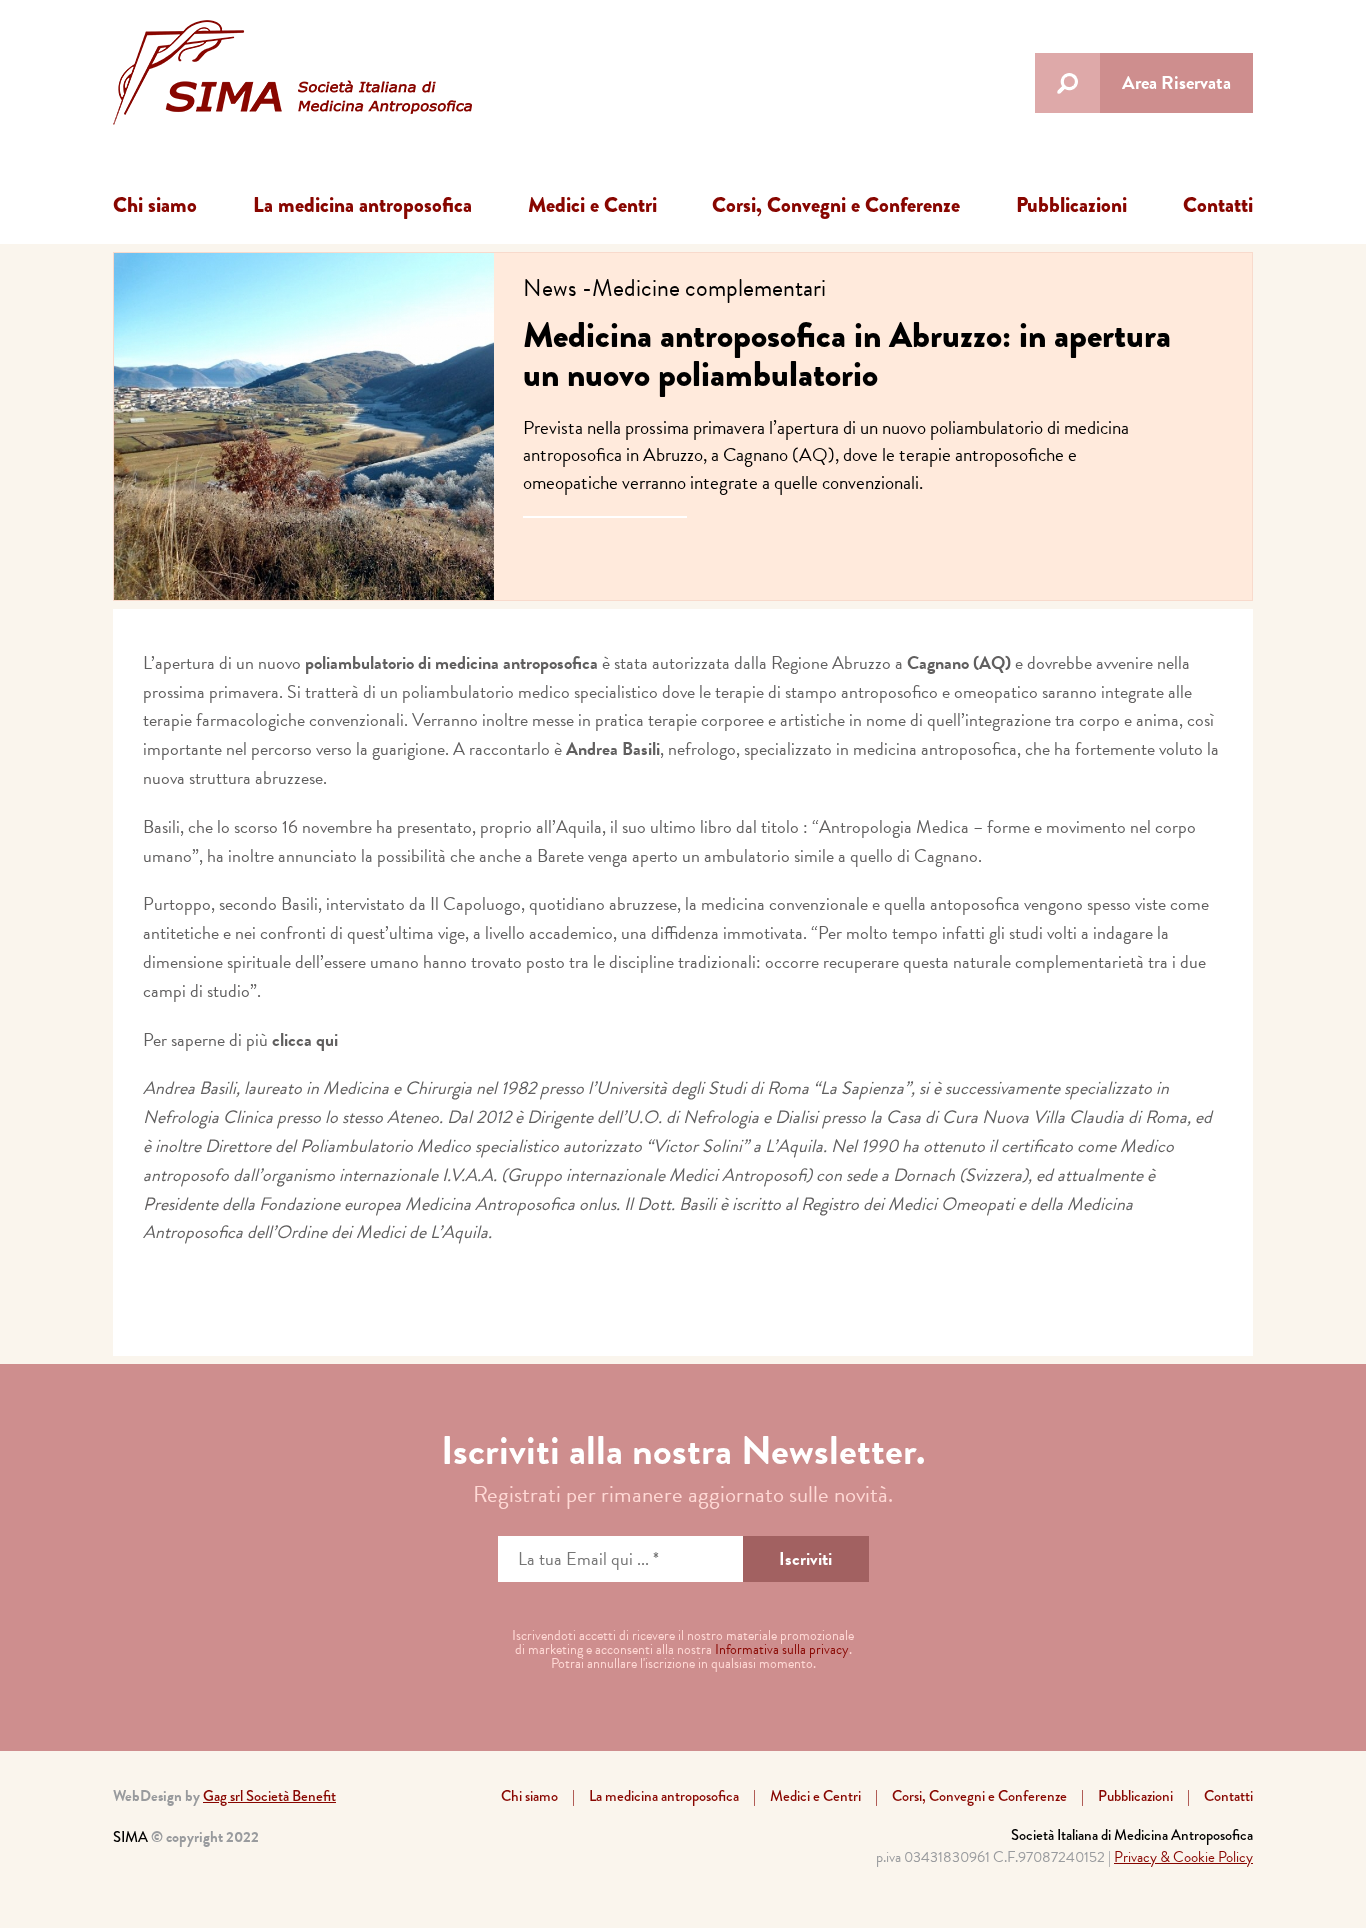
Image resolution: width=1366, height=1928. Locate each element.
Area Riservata (1176, 82)
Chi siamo (155, 205)
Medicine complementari (709, 288)
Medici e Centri (592, 205)
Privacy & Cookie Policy (1183, 1857)
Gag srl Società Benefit (269, 1796)
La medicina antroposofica (362, 205)
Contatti (1218, 205)
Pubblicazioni (1071, 205)
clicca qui (305, 1039)
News (550, 288)
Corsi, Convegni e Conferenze (836, 205)
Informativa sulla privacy (782, 1649)
